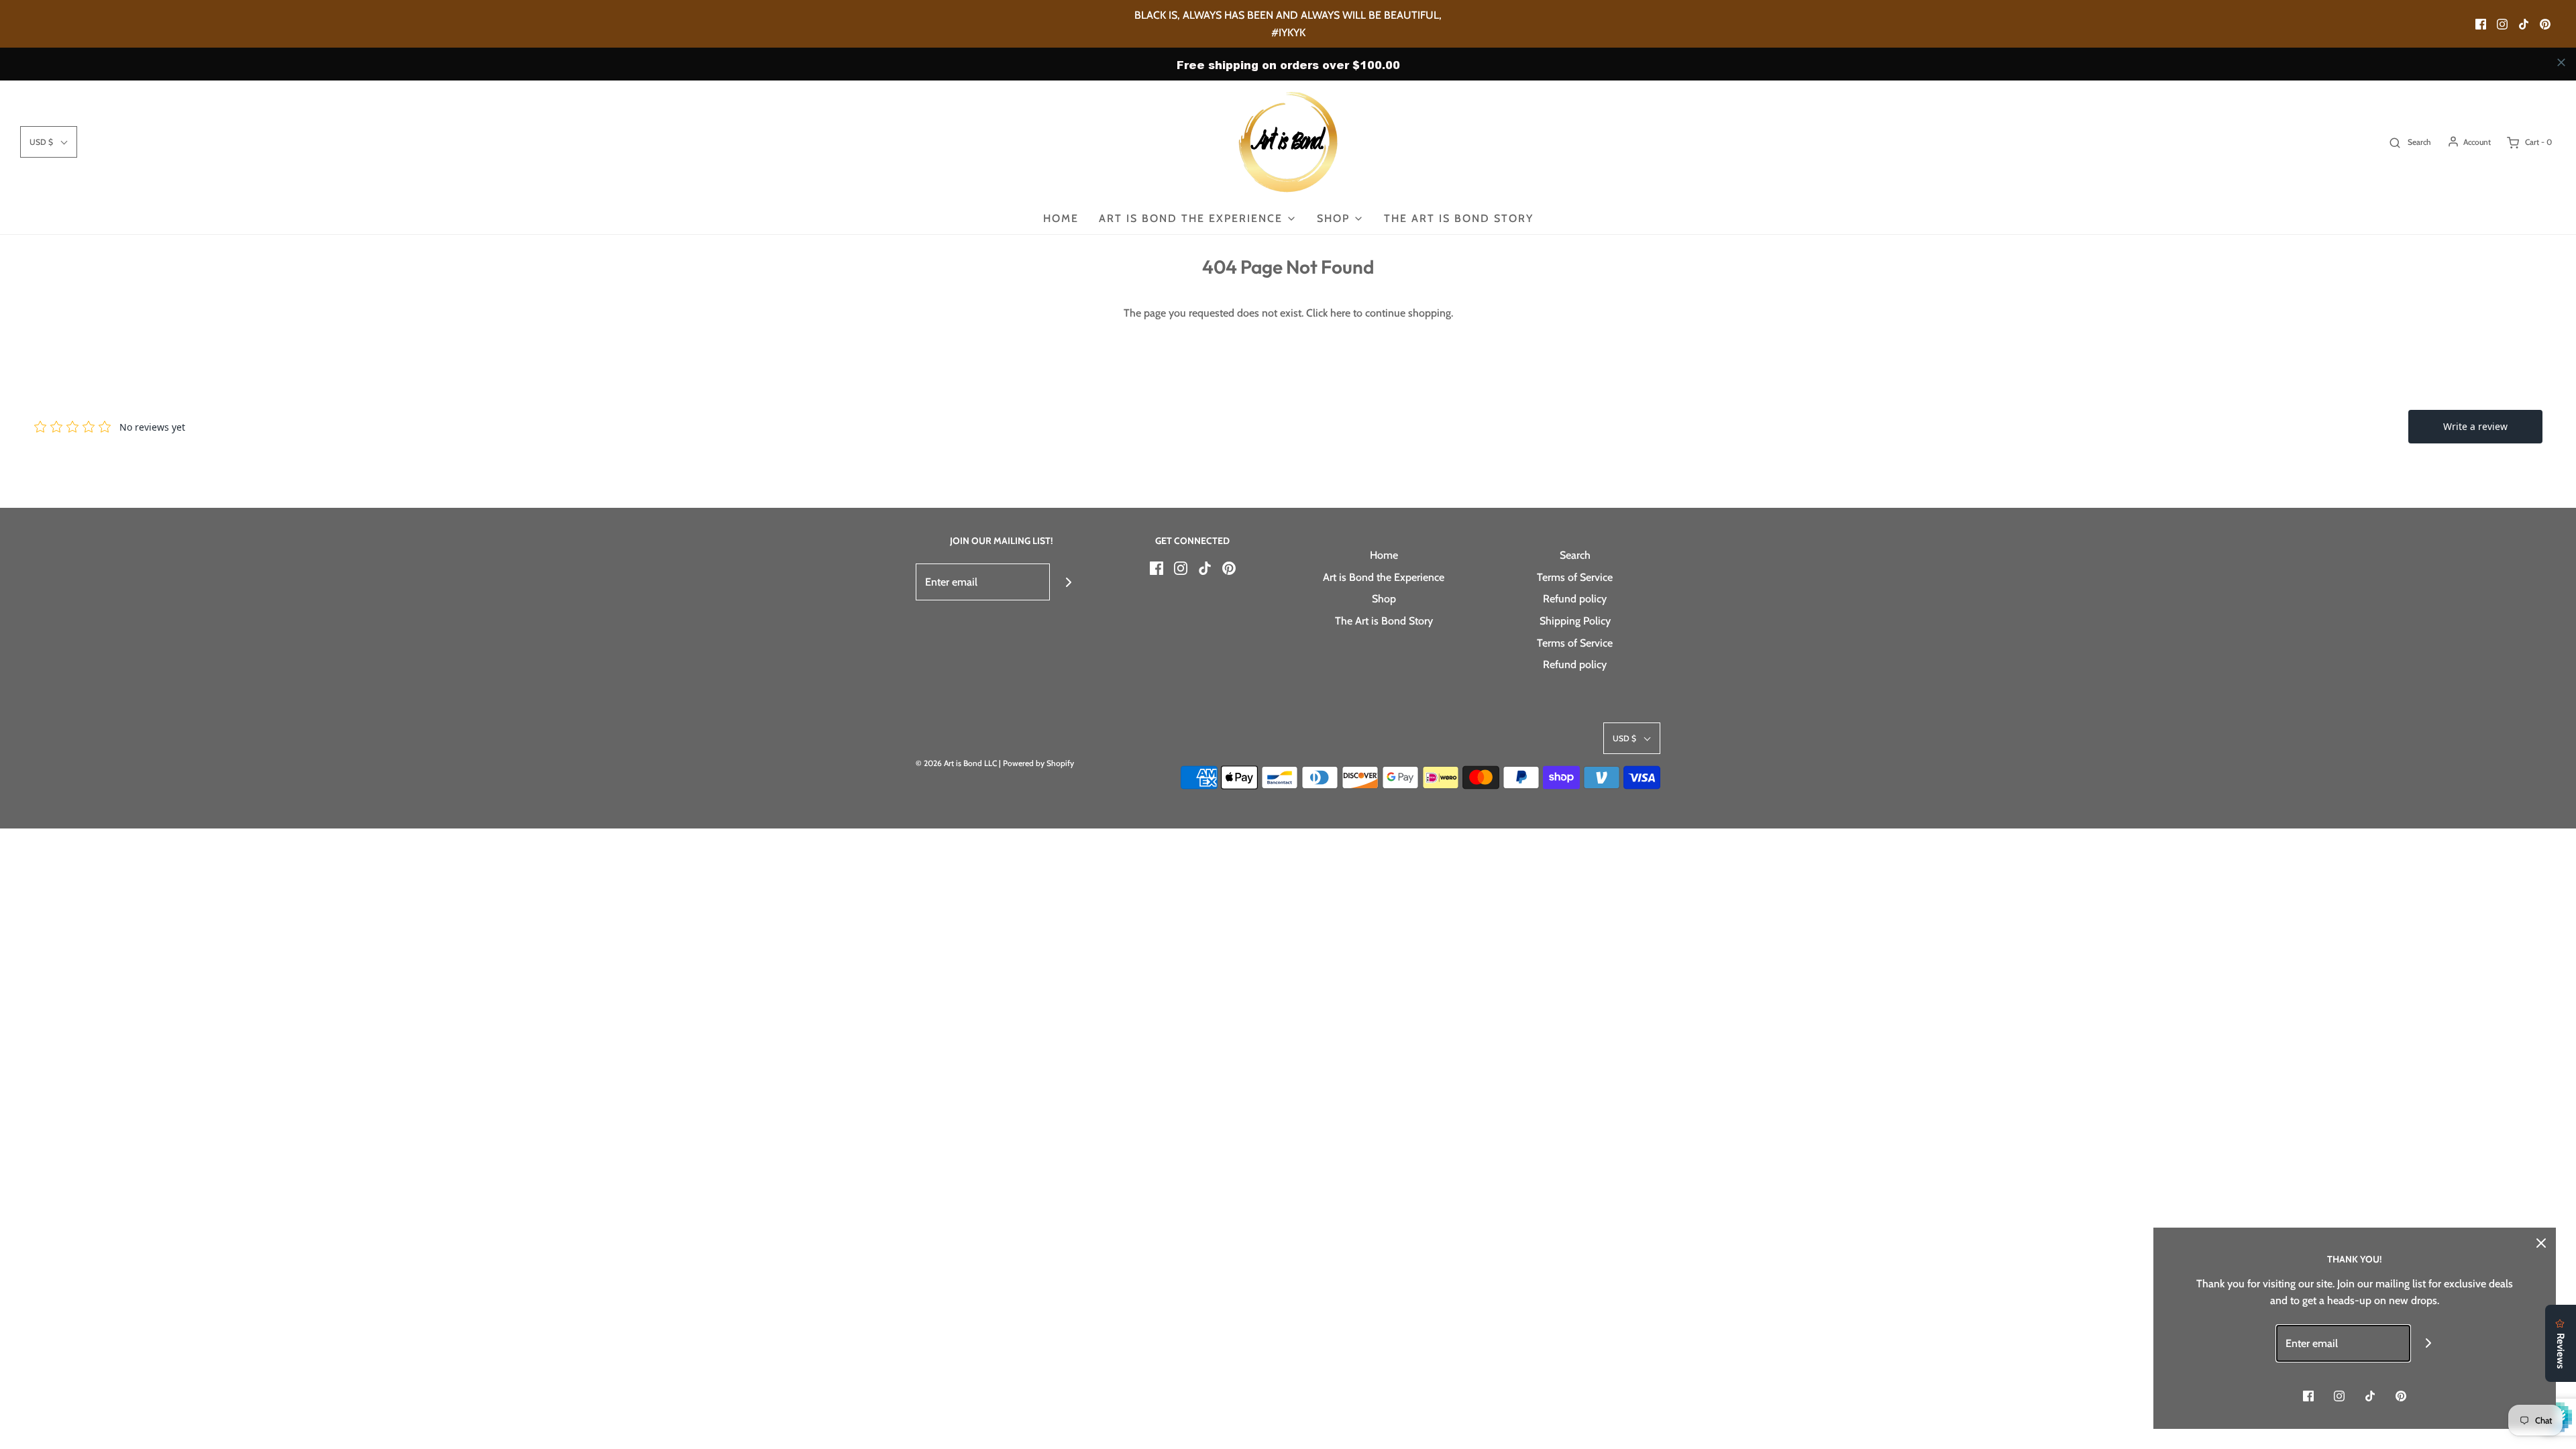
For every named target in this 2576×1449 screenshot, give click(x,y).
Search (1575, 555)
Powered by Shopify (1038, 763)
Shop (1384, 599)
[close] (2561, 62)
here (1340, 313)
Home (1061, 218)
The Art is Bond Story (1459, 218)
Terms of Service (1575, 577)
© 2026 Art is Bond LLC (956, 763)
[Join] (1068, 582)
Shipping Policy (1575, 621)
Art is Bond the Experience (1384, 577)
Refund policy (1575, 599)
